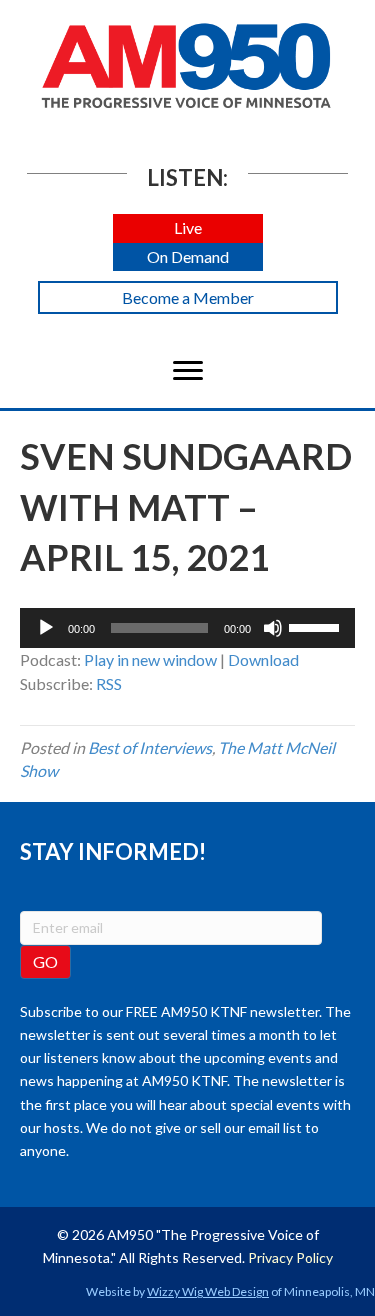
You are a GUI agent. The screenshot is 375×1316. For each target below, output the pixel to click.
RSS (109, 683)
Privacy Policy (290, 1257)
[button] (188, 228)
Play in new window (150, 659)
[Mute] (273, 628)
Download (263, 659)
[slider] (317, 626)
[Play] (46, 628)
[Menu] (188, 371)
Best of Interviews (150, 747)
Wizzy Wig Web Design (208, 1291)
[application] (187, 628)
